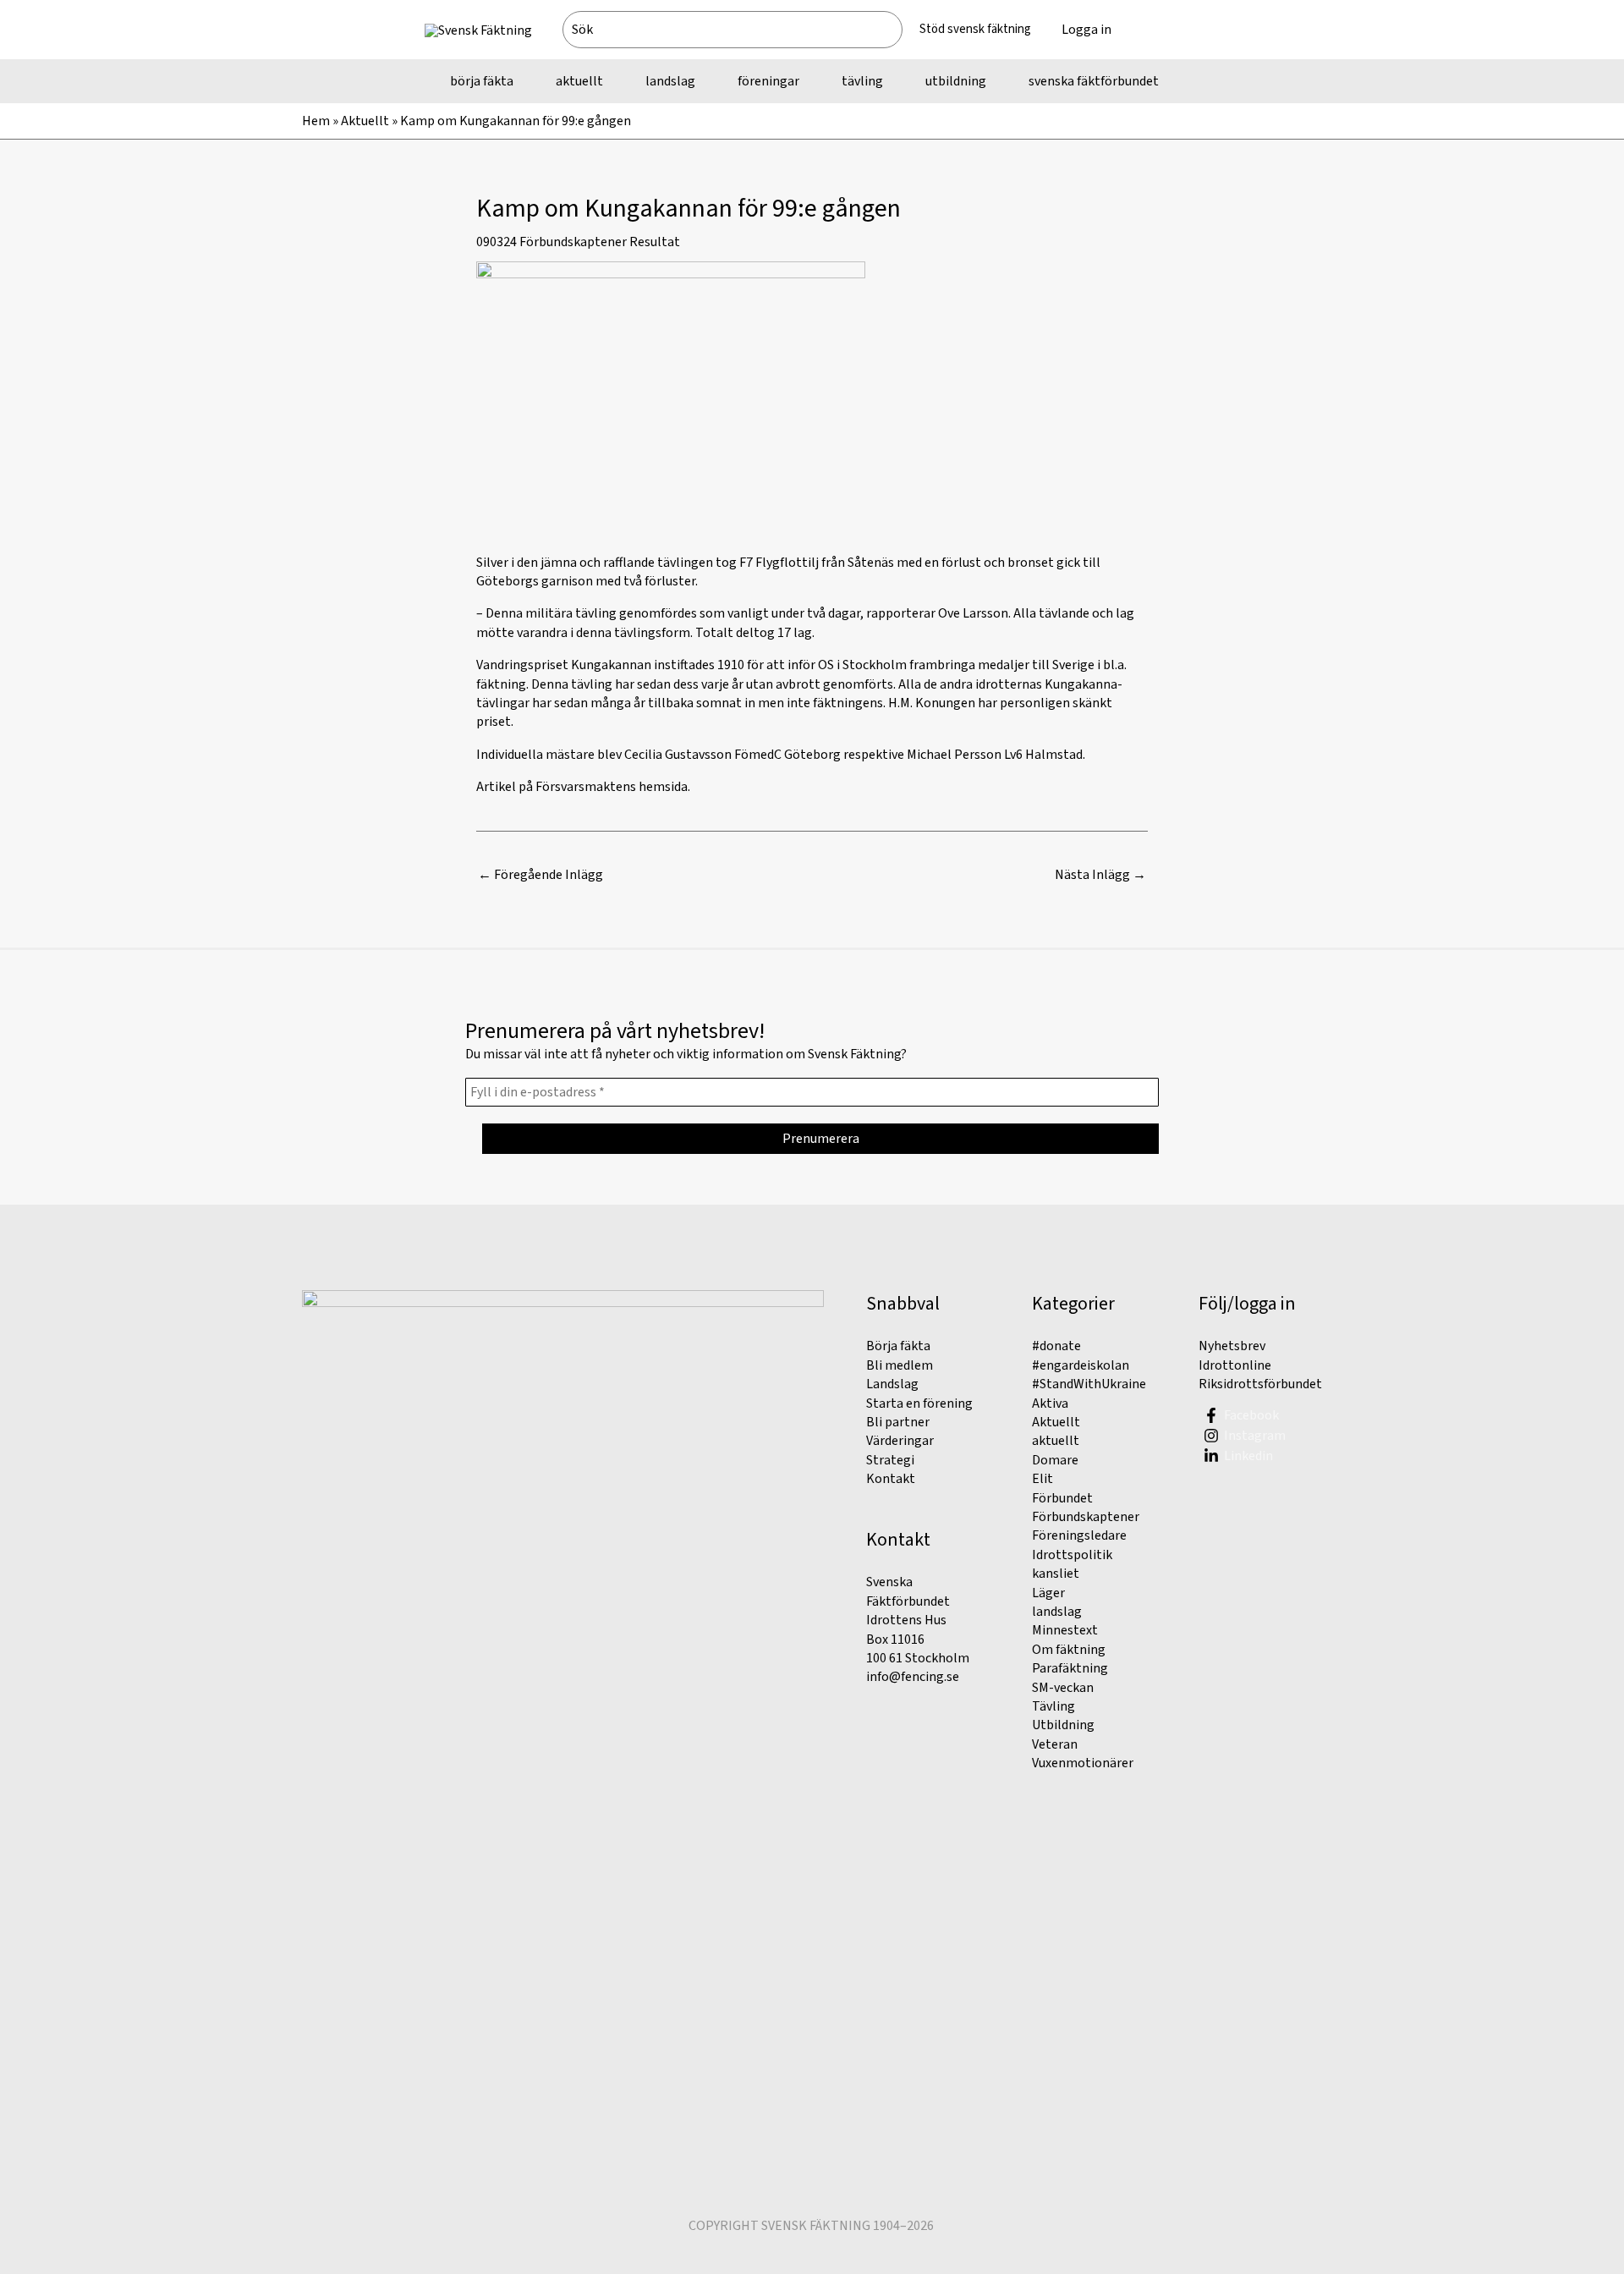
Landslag (892, 1384)
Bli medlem (900, 1365)
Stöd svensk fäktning (975, 29)
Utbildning (1063, 1725)
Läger (1048, 1593)
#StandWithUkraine (1089, 1384)
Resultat (655, 242)
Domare (1055, 1460)
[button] (1163, 30)
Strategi (890, 1460)
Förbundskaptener (573, 242)
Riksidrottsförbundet (1260, 1384)
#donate (1056, 1346)
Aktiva (1050, 1403)
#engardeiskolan (1081, 1365)
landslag (1057, 1612)
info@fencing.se (913, 1677)
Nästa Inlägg (1100, 875)
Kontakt (891, 1479)
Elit (1042, 1479)
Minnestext (1065, 1630)
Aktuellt (365, 121)
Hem (316, 121)
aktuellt (1056, 1441)
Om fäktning (1069, 1650)
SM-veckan (1063, 1688)
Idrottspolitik (1072, 1555)
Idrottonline (1235, 1365)
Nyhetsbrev (1232, 1346)
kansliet (1056, 1574)
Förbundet (1062, 1498)
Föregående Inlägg (540, 875)
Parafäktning (1070, 1668)
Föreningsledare (1079, 1535)
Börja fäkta (898, 1346)
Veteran (1055, 1744)
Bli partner (898, 1422)
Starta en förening (919, 1403)
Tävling (1053, 1706)
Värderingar (900, 1441)
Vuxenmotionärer (1083, 1763)
